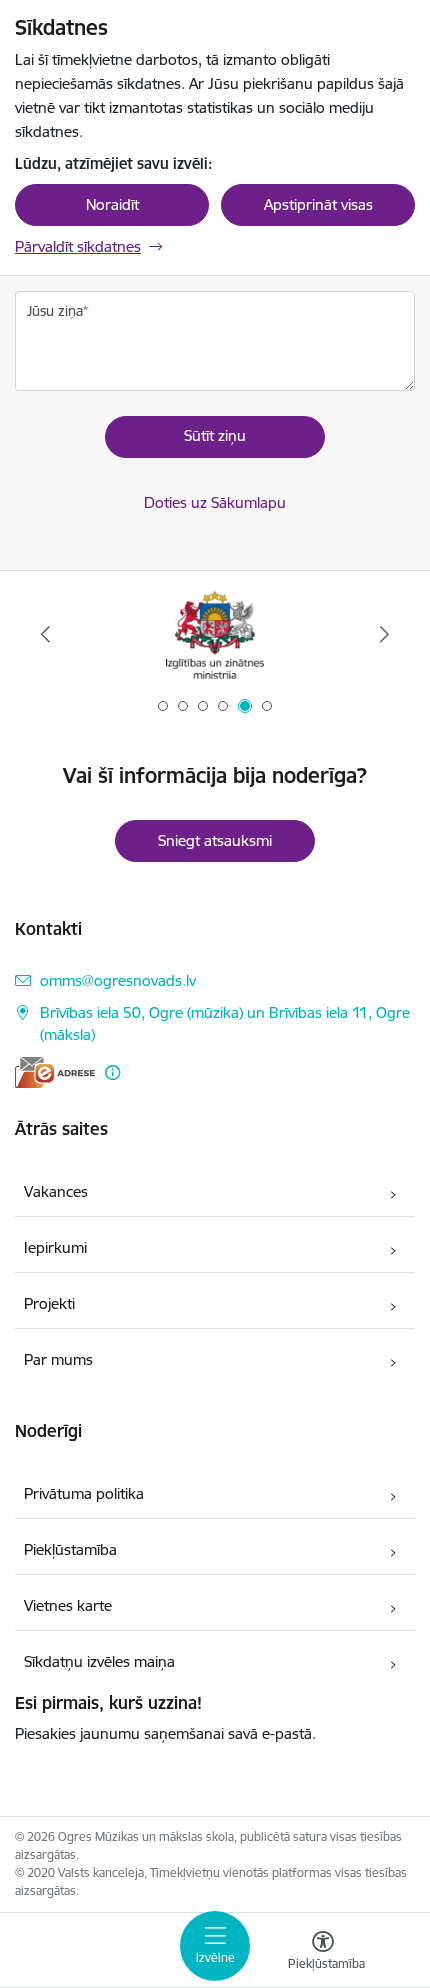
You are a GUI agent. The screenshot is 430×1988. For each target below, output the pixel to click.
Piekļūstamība (70, 1549)
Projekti (49, 1303)
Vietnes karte (68, 1605)
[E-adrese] (55, 1072)
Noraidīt (112, 204)
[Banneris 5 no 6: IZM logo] (214, 634)
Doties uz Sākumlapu (215, 502)
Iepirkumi (55, 1247)
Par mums (58, 1359)
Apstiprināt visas (318, 204)
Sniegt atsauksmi (215, 840)
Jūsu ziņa (55, 311)
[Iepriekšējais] (46, 634)
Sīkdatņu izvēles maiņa (99, 1661)
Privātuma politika (84, 1493)
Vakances (56, 1191)
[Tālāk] (384, 634)
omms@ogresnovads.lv (118, 980)
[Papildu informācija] (112, 1072)
